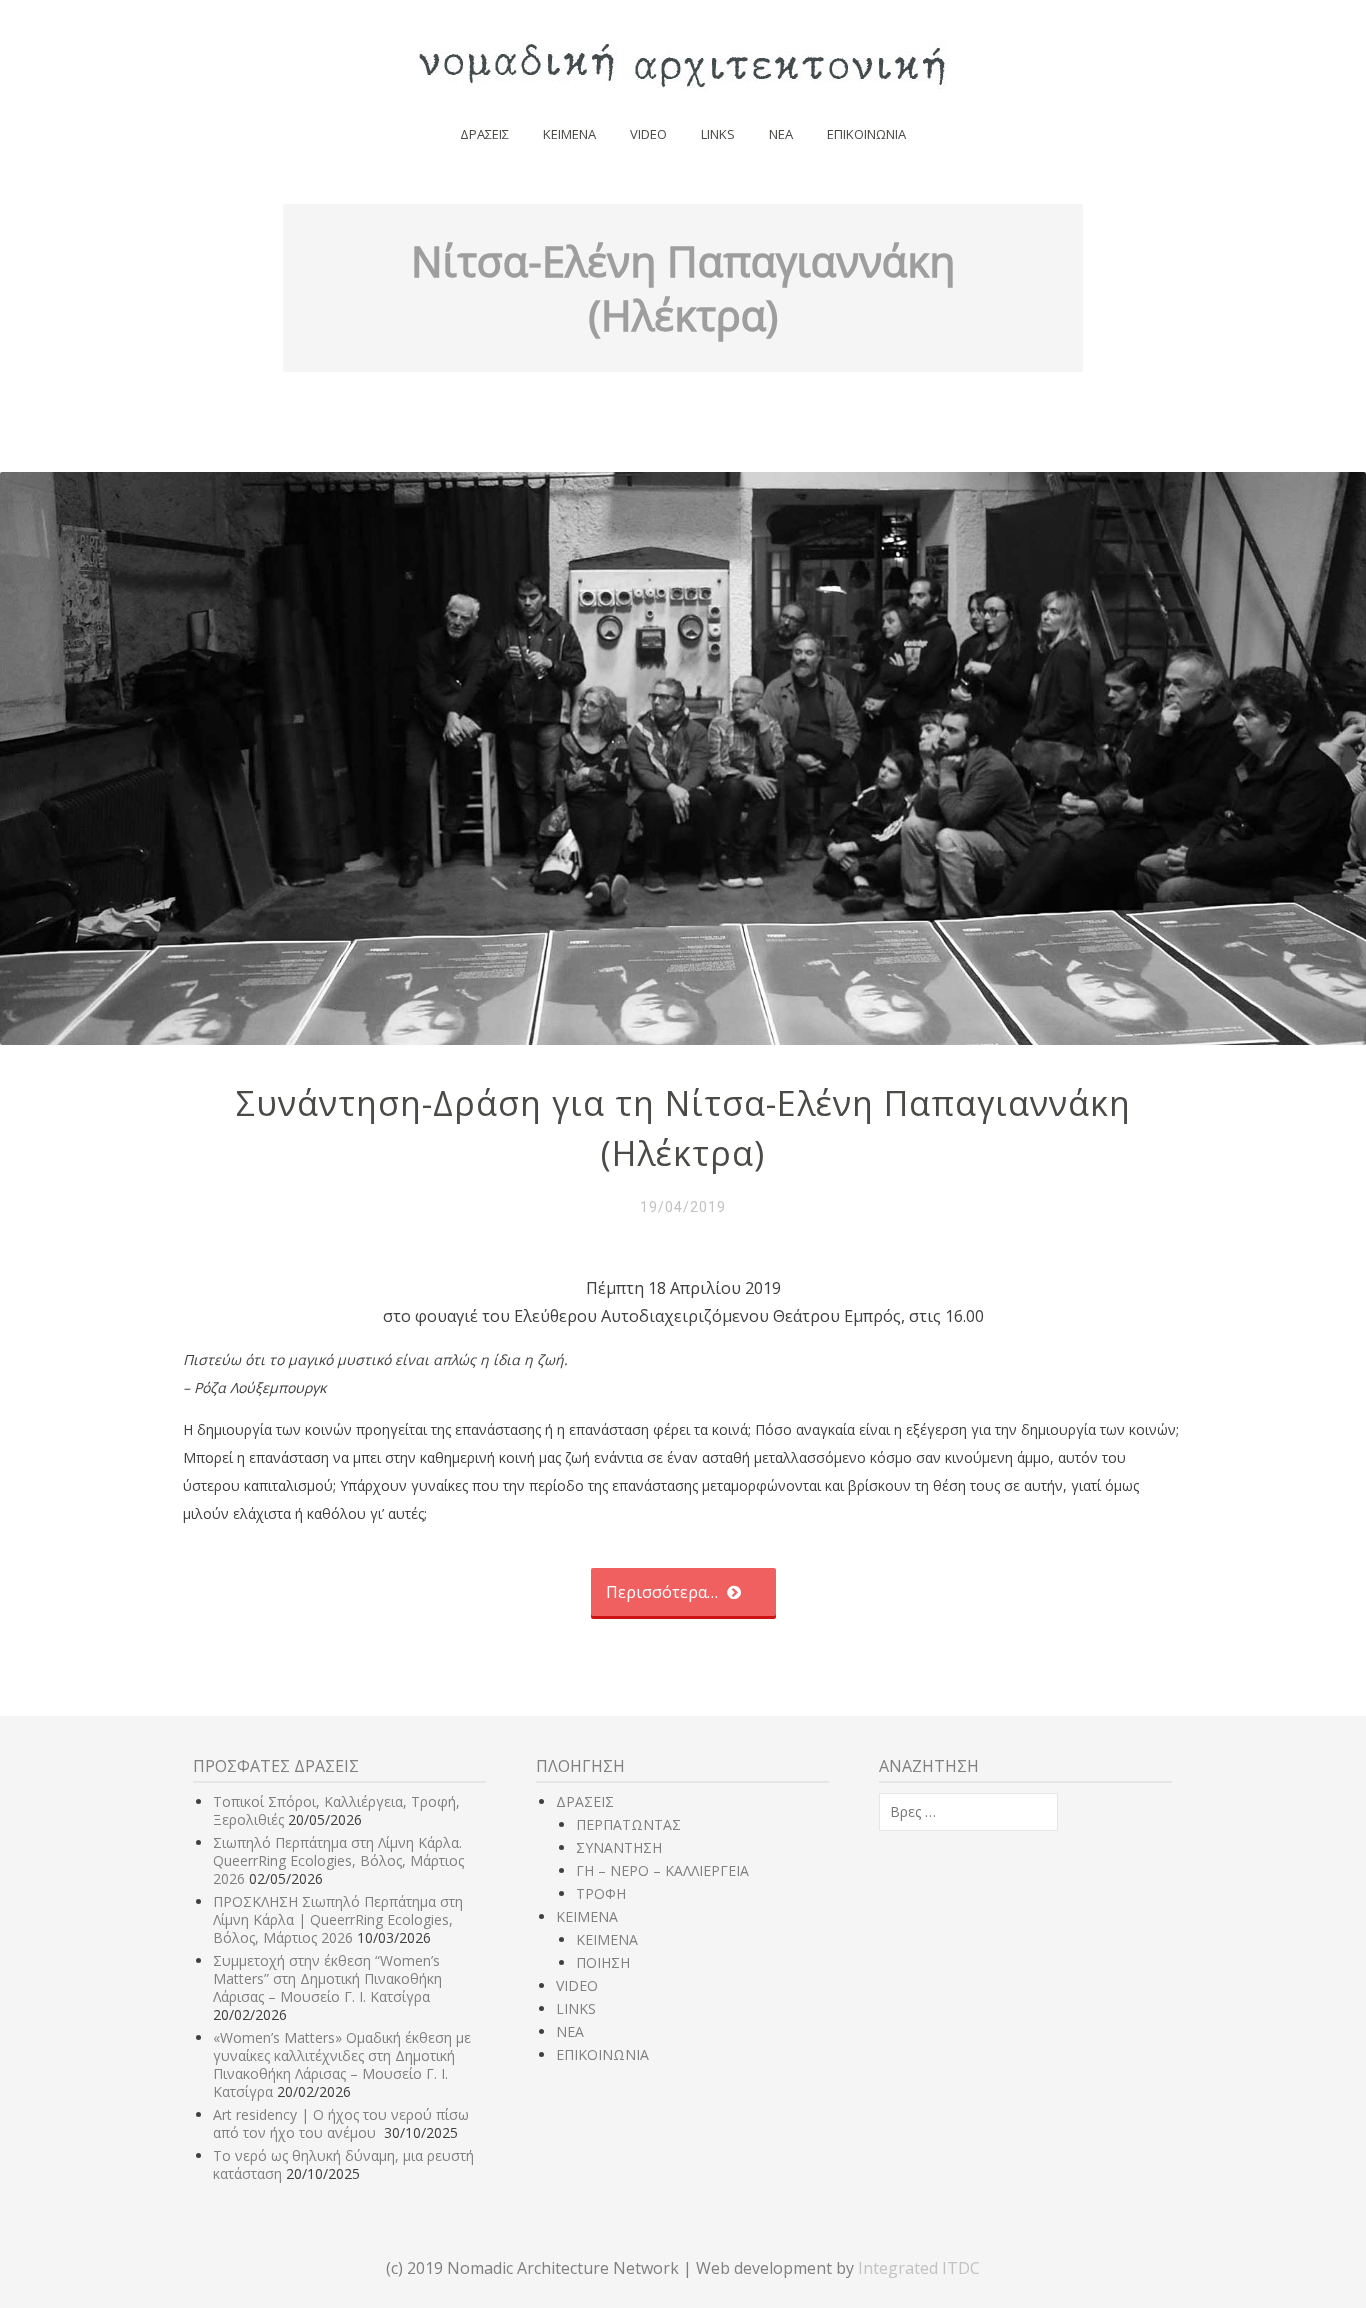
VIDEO (648, 134)
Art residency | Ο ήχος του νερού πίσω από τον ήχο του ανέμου (341, 2123)
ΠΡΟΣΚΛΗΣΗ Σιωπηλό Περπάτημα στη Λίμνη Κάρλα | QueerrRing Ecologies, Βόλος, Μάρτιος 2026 (338, 1919)
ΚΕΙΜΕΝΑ (569, 134)
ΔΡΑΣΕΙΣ (484, 134)
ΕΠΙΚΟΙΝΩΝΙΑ (866, 134)
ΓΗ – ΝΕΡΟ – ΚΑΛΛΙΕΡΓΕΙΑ (662, 1870)
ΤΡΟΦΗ (601, 1893)
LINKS (718, 134)
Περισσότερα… (664, 1592)
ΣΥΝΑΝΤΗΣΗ (619, 1847)
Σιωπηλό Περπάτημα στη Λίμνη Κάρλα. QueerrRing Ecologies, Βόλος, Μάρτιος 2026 (338, 1860)
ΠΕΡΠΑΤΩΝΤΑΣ (628, 1824)
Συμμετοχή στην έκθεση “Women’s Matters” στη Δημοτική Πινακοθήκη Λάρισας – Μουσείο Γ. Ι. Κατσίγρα (327, 1978)
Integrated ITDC (919, 2268)
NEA (781, 134)
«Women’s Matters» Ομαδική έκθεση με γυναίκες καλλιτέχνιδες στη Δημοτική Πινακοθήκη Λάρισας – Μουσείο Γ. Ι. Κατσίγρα (342, 2064)
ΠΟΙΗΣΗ (603, 1962)
